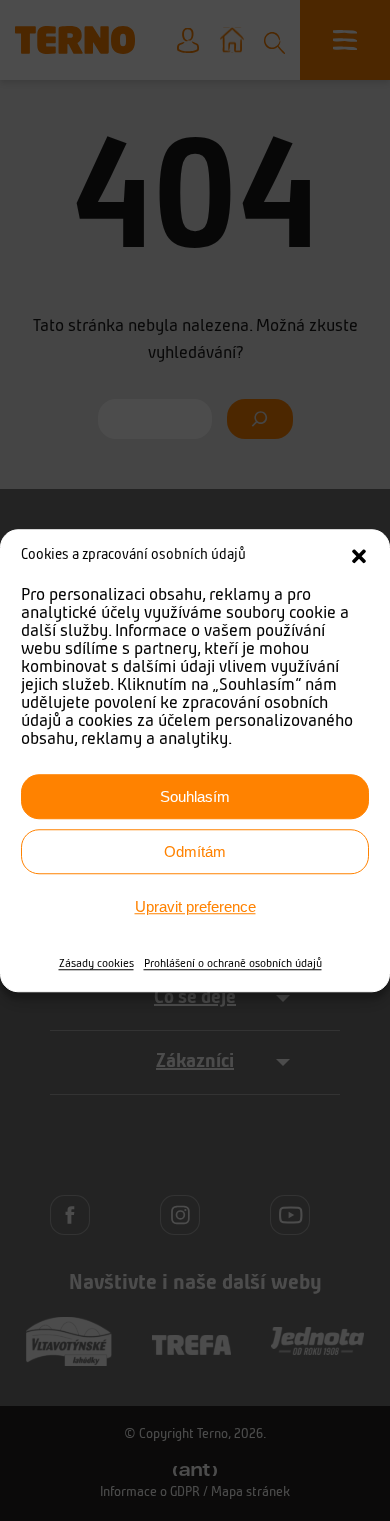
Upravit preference (195, 906)
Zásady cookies (96, 964)
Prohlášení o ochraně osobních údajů (233, 964)
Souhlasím (195, 796)
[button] (359, 556)
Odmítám (195, 851)
